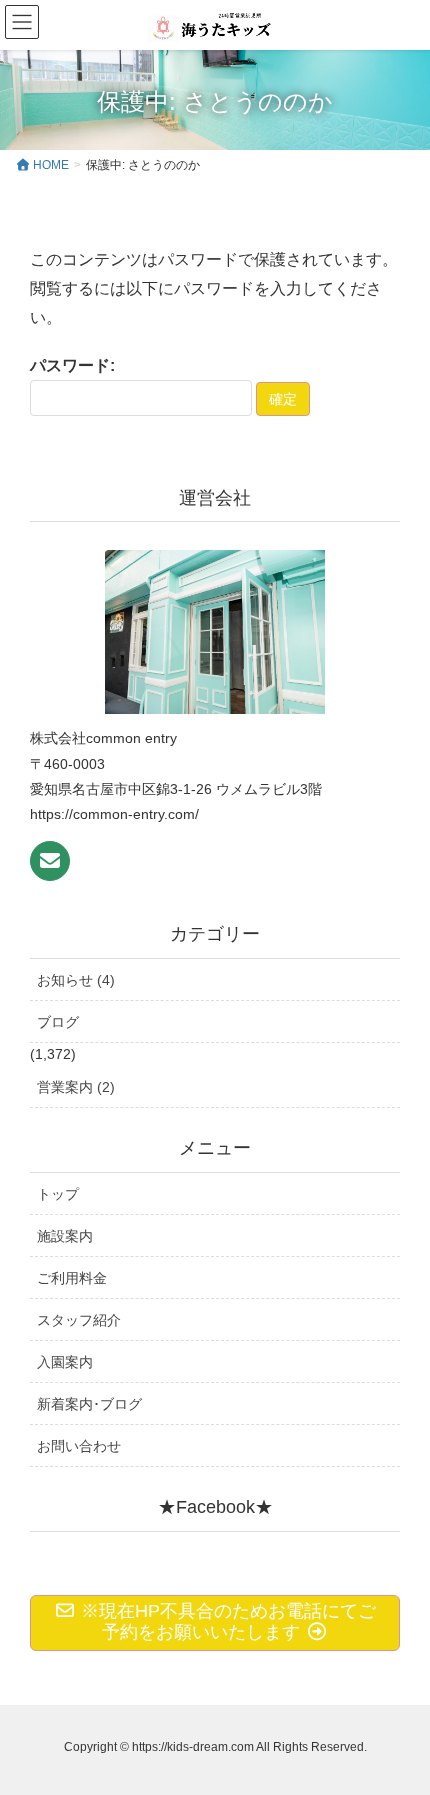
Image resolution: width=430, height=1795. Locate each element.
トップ (58, 1194)
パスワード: (72, 365)
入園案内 (65, 1362)
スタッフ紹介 (79, 1320)
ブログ (58, 1022)
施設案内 (65, 1236)
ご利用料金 (72, 1278)
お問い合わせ (79, 1446)
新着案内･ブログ (89, 1404)
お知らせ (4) (76, 980)
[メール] (50, 861)
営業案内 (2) (76, 1087)
